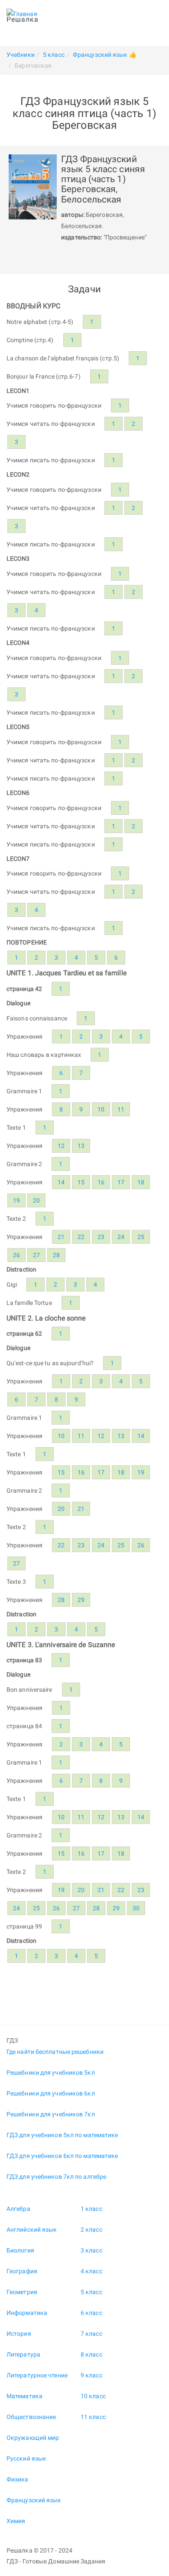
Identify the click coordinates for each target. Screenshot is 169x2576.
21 (61, 1237)
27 (36, 1255)
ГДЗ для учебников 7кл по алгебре (56, 2177)
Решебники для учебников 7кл (51, 2114)
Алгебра (18, 2209)
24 (121, 1237)
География (22, 2271)
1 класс (91, 2209)
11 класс (93, 2417)
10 (101, 1109)
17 (121, 1182)
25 (141, 1237)
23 (101, 1237)
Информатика (27, 2313)
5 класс (91, 2292)
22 (81, 1237)
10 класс (93, 2396)
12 (61, 1146)
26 (16, 1255)
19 (16, 1200)
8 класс (91, 2354)
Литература (23, 2354)
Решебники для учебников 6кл (51, 2093)
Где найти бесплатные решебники (55, 2052)
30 (136, 1908)
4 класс (91, 2271)
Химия (16, 2521)
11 (121, 1109)
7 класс (91, 2334)
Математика (24, 2396)
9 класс (91, 2375)
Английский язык (32, 2229)
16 (101, 1182)
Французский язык (34, 2500)
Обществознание (31, 2417)
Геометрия (22, 2292)
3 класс (91, 2250)
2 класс (91, 2229)
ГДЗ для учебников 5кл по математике (62, 2135)
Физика (18, 2479)
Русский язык (26, 2458)
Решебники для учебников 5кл (51, 2073)
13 (81, 1146)
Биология (20, 2250)
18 (141, 1182)
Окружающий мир (33, 2438)
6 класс (91, 2313)
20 (36, 1200)
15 (81, 1182)
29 (81, 1600)
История (19, 2334)
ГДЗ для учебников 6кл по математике (62, 2156)
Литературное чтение (37, 2375)
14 (61, 1182)
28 (56, 1255)
